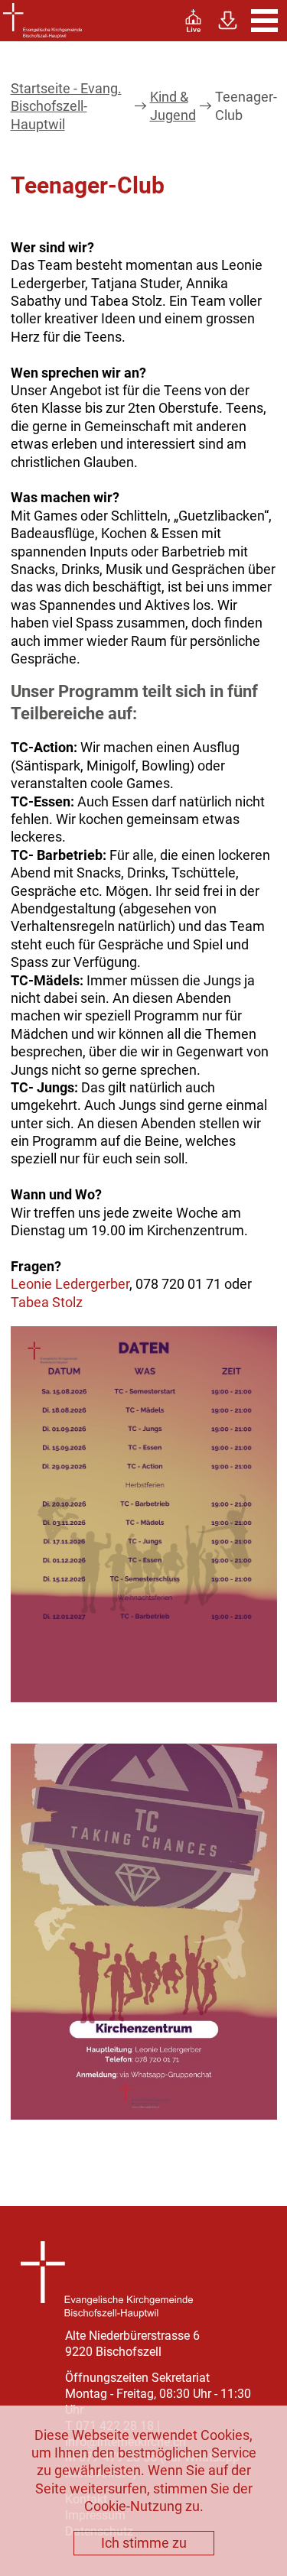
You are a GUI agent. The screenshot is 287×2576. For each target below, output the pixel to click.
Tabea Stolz (47, 1302)
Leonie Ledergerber (70, 1284)
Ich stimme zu (144, 2543)
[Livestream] (193, 21)
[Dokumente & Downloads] (228, 21)
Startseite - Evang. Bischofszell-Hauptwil (66, 106)
